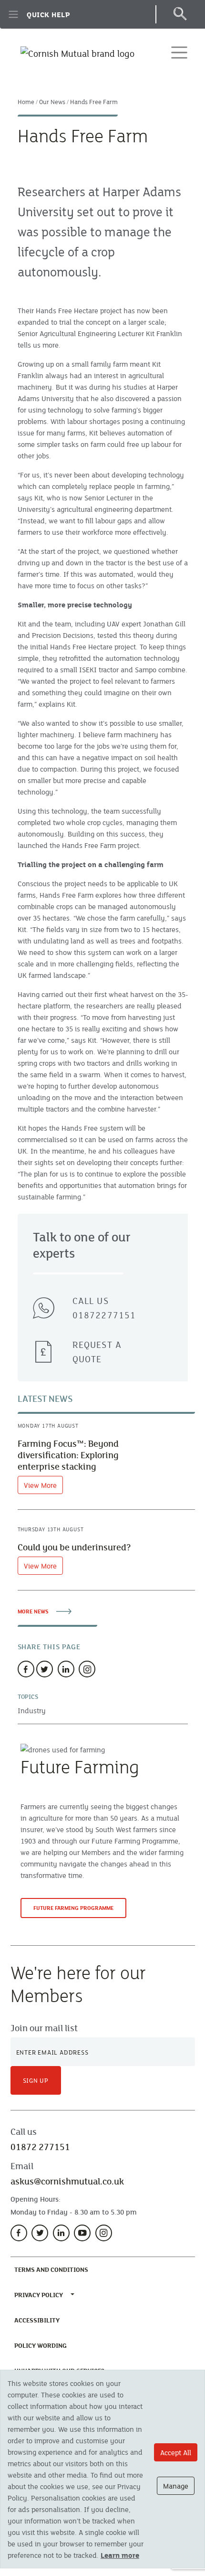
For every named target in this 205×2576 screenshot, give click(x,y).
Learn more (120, 2555)
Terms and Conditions (53, 2269)
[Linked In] (66, 1669)
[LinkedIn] (61, 2233)
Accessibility (39, 2320)
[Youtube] (82, 2233)
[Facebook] (26, 1669)
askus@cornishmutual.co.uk (67, 2181)
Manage (176, 2486)
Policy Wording (42, 2345)
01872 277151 (40, 2147)
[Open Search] (179, 14)
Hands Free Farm (94, 102)
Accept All (176, 2452)
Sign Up (36, 2080)
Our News (52, 102)
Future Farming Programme (73, 1908)
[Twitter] (45, 1669)
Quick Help (48, 14)
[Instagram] (87, 1669)
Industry (32, 1710)
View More (40, 1485)
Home (26, 102)
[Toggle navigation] (179, 53)
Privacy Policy (39, 2295)
